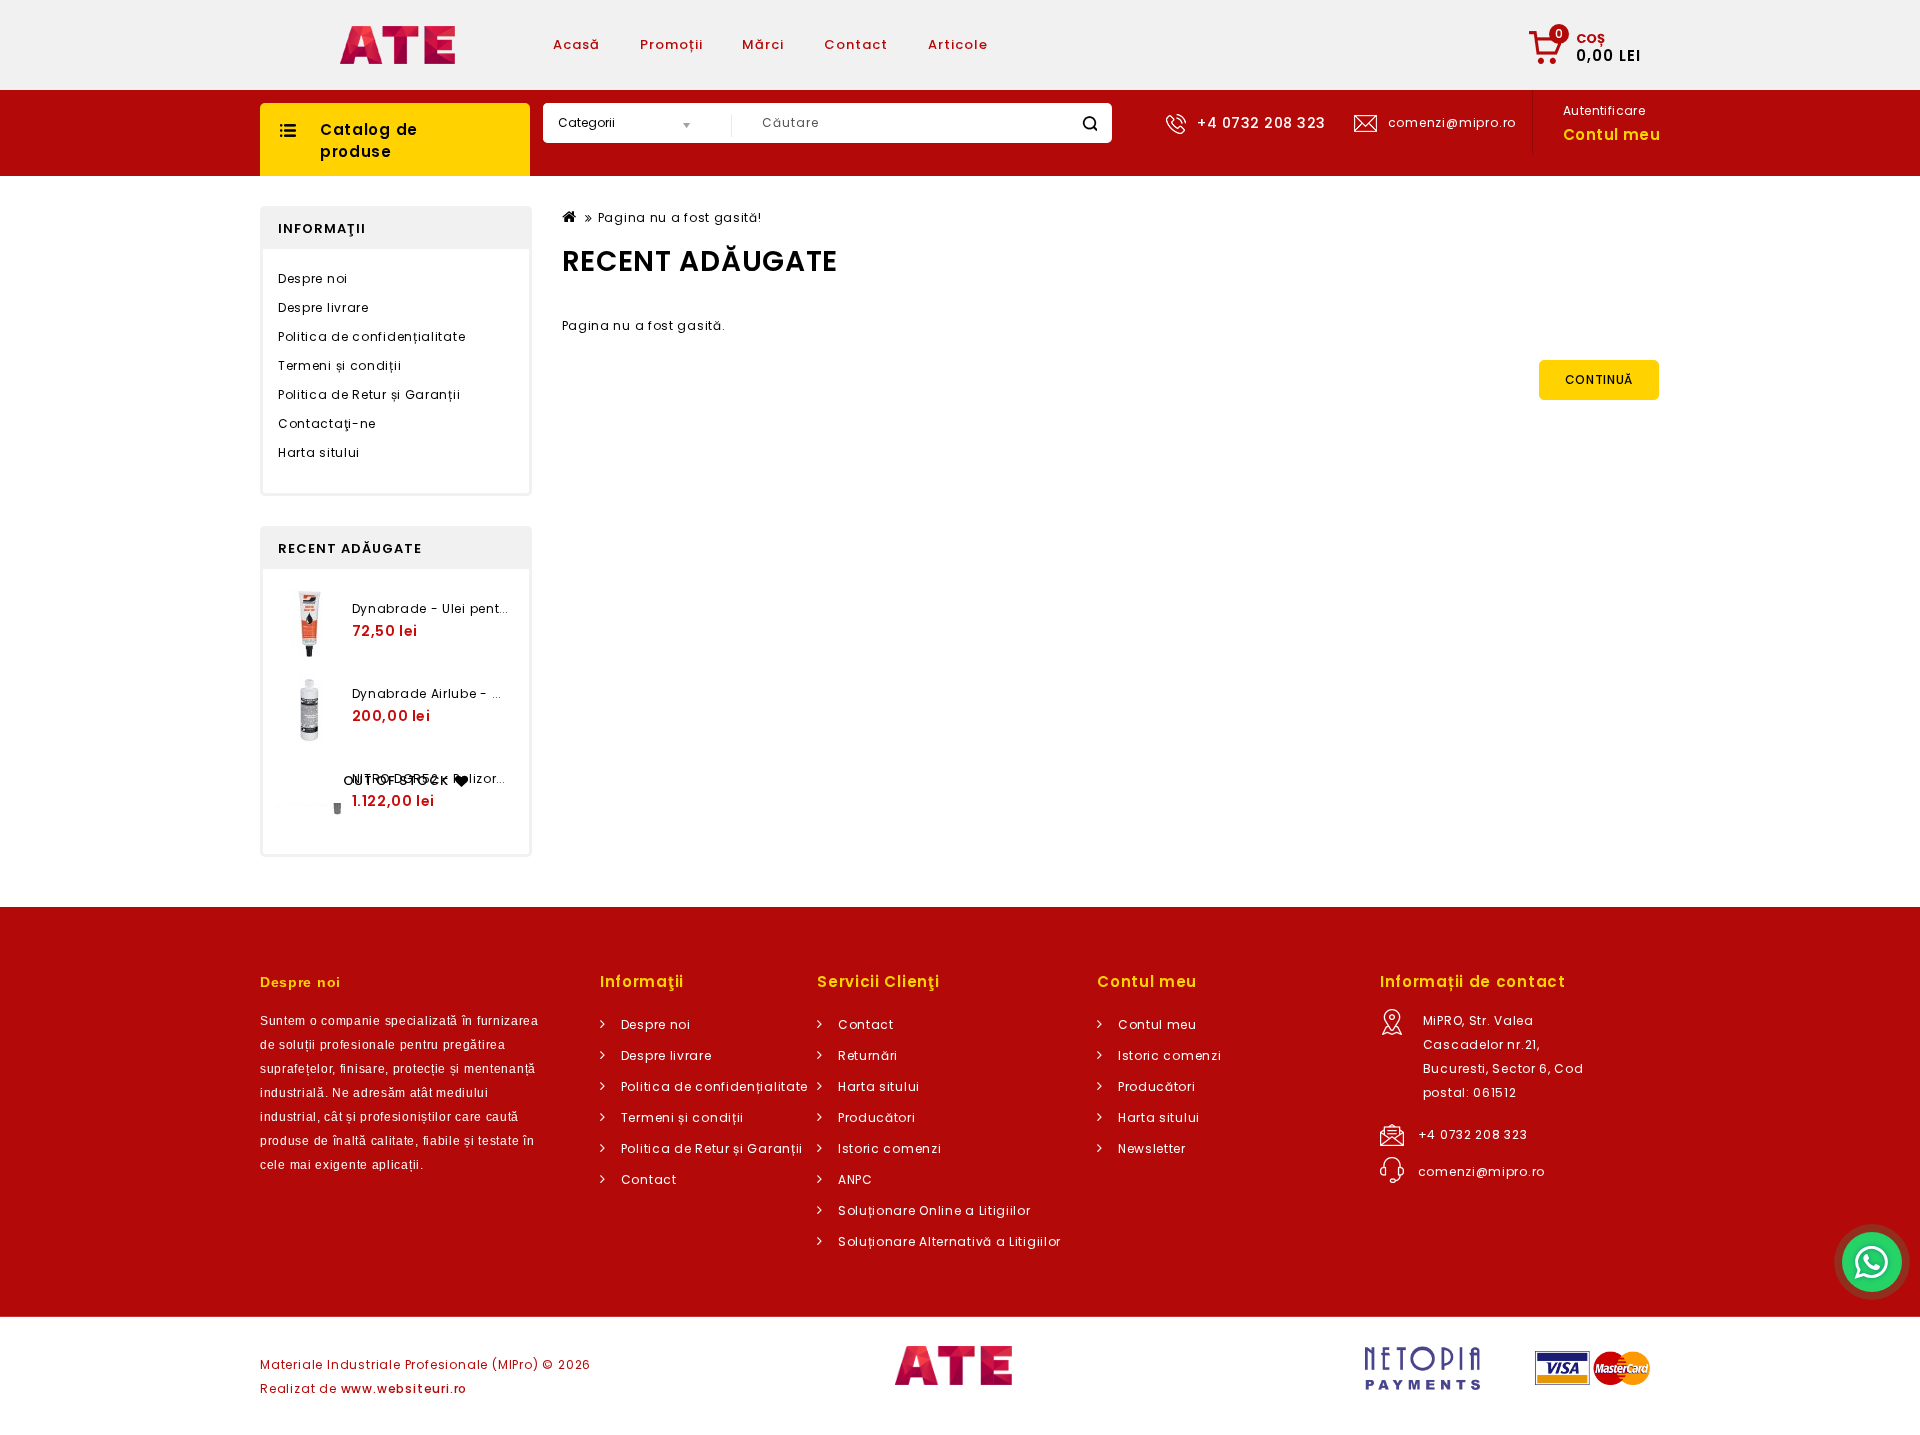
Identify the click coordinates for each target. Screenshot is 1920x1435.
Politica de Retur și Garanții (369, 394)
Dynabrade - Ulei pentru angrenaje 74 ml (490, 608)
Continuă (1599, 379)
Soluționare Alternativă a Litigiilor (949, 1241)
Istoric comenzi (890, 1148)
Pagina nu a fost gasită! (680, 217)
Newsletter (1152, 1148)
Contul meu (1157, 1024)
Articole (958, 44)
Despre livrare (323, 307)
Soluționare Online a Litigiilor (934, 1210)
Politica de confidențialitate (371, 336)
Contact (856, 44)
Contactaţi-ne (327, 423)
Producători (877, 1117)
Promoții (671, 44)
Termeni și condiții (339, 365)
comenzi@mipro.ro (1481, 1171)
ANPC (855, 1179)
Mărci (763, 44)
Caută (1089, 123)
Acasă (576, 44)
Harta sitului (319, 452)
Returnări (868, 1055)
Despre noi (313, 278)
